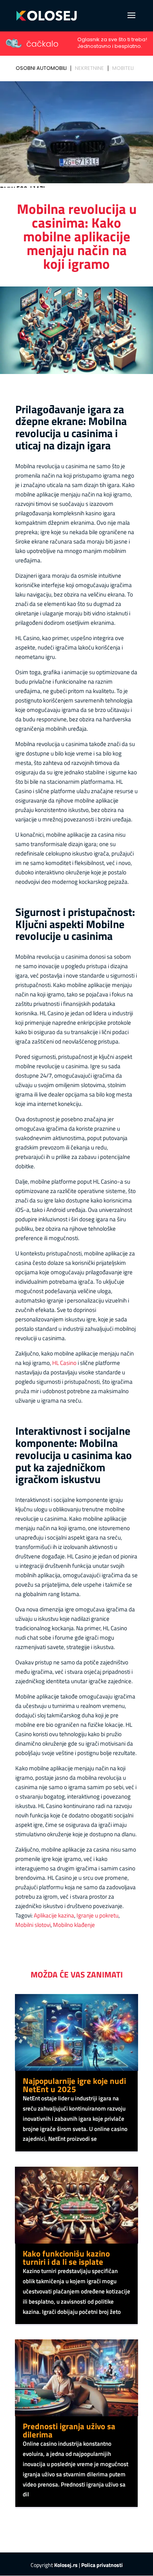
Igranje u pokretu (97, 1915)
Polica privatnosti (102, 2565)
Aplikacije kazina (54, 1915)
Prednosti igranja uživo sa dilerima (69, 2430)
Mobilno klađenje (74, 1925)
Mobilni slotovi (33, 1925)
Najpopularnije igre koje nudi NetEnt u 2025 (74, 2085)
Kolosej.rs (66, 2565)
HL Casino (64, 1363)
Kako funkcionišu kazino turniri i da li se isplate (66, 2258)
